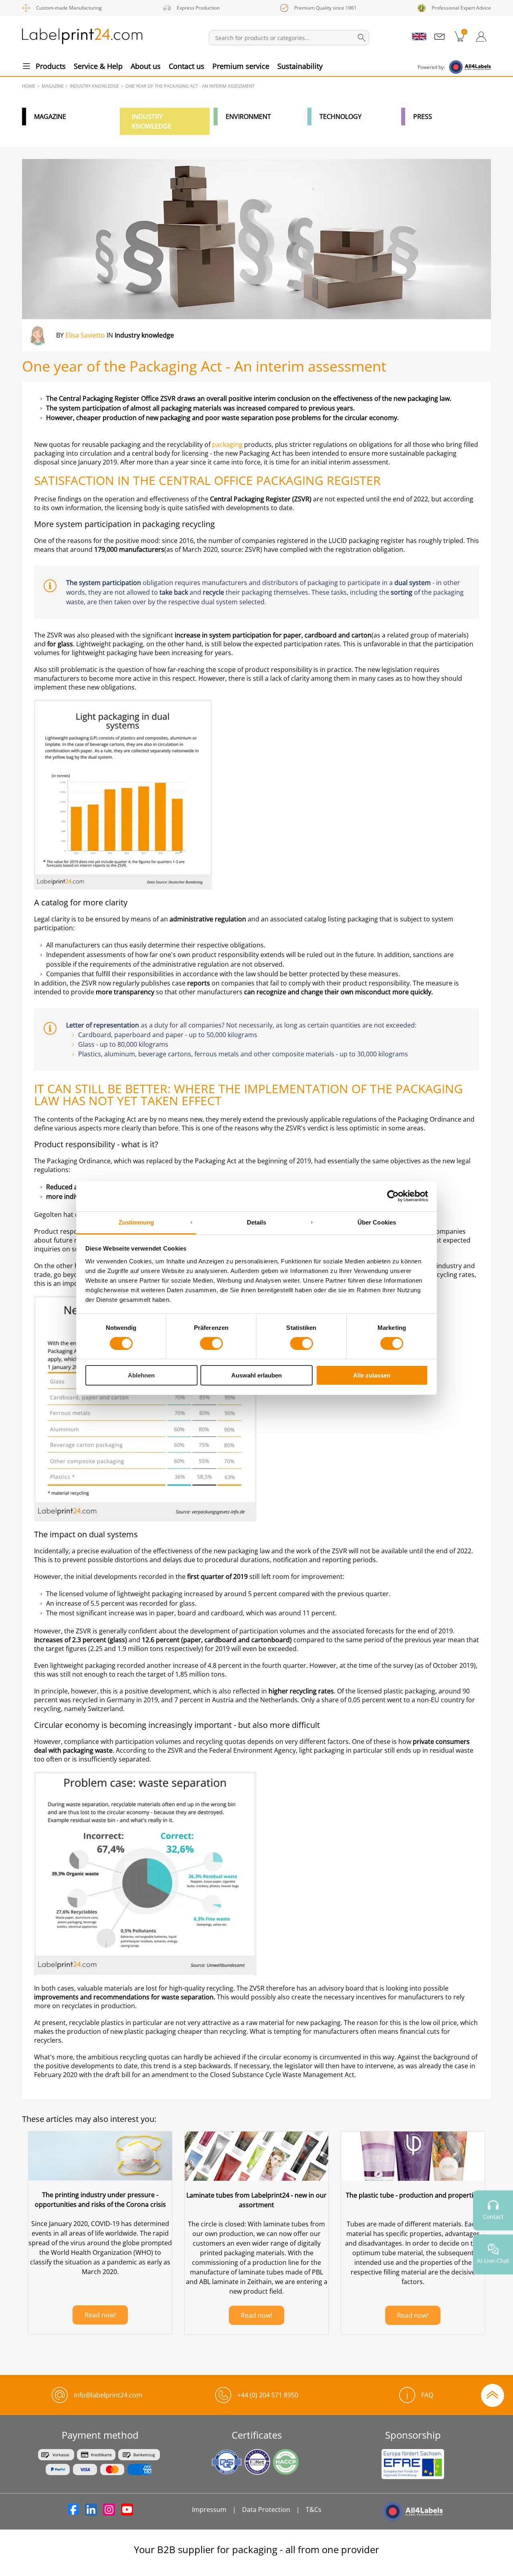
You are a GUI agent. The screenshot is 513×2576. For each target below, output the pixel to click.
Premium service (241, 66)
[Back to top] (493, 2395)
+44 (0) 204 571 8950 (268, 2395)
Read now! (100, 2315)
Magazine (50, 117)
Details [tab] (257, 1222)
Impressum (209, 2510)
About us (146, 66)
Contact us (187, 66)
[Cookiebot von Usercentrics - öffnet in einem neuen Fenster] (393, 1196)
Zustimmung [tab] (136, 1222)
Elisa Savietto (85, 335)
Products (51, 66)
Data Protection (266, 2510)
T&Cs (314, 2510)
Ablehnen (141, 1375)
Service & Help (98, 66)
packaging (226, 444)
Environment (248, 117)
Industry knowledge (152, 121)
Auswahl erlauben (256, 1375)
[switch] (211, 1343)
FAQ (427, 2395)
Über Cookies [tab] (377, 1222)
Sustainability (300, 66)
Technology (340, 117)
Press (423, 117)
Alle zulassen (372, 1375)
